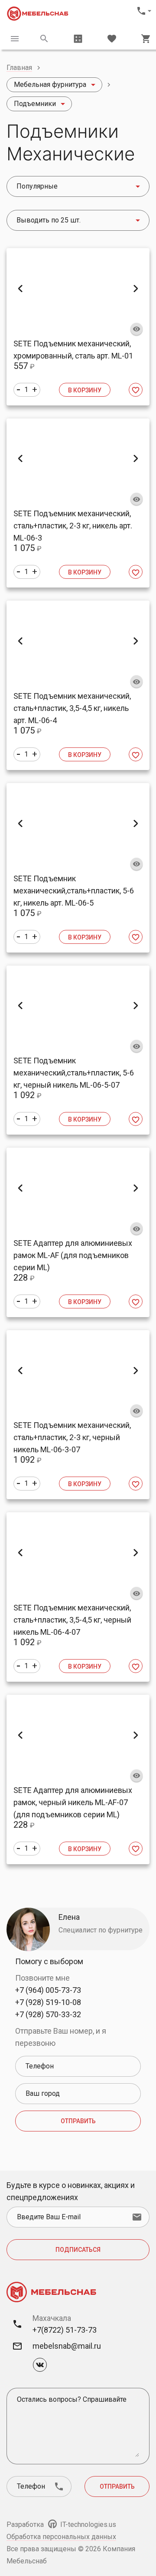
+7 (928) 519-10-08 (48, 2002)
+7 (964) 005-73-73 (48, 1990)
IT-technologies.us (87, 2525)
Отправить (78, 2121)
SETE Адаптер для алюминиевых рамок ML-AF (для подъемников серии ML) (73, 1255)
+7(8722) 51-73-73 (65, 2330)
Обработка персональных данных (61, 2537)
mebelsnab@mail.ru (67, 2346)
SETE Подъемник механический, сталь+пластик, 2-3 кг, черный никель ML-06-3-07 (72, 1437)
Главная (19, 68)
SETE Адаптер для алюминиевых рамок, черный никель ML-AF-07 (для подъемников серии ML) (73, 1802)
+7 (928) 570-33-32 (48, 2014)
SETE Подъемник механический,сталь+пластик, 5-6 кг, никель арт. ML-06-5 (74, 891)
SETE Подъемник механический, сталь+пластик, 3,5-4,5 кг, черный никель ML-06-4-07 (72, 1620)
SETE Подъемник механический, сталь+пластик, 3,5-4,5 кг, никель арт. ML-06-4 (72, 708)
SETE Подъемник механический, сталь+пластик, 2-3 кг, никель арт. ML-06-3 (73, 526)
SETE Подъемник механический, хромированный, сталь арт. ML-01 (73, 350)
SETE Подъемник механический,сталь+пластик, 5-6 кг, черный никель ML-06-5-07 (74, 1073)
